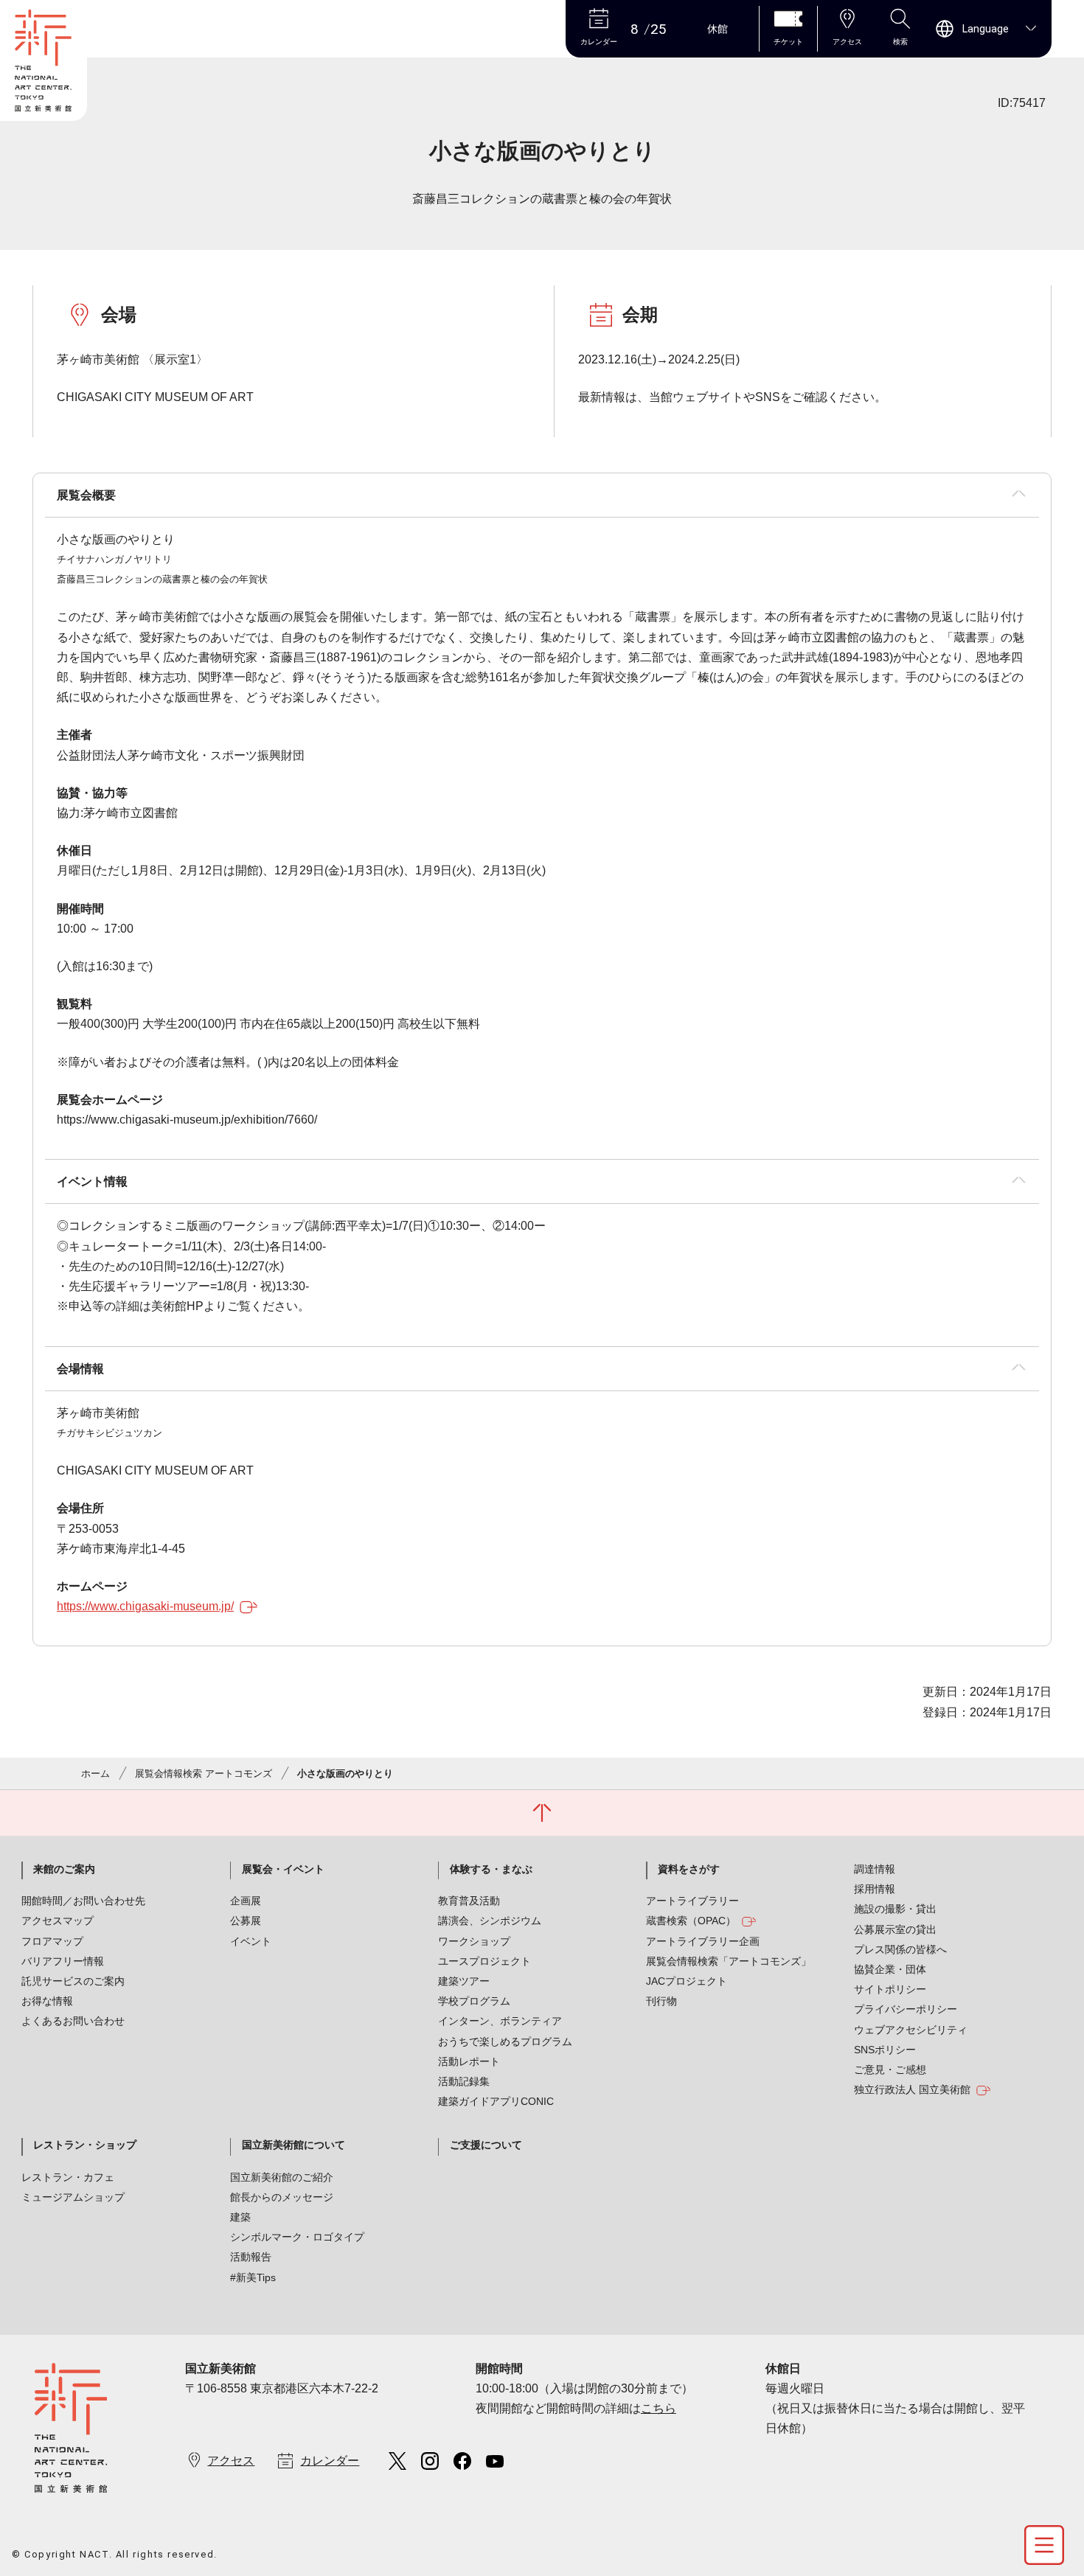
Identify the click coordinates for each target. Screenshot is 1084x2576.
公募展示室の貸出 (895, 1929)
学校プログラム (474, 2001)
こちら (659, 2408)
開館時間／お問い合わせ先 (83, 1901)
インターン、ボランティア (500, 2021)
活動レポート (469, 2061)
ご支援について (486, 2145)
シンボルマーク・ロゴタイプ (297, 2237)
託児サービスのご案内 (73, 1981)
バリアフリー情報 (63, 1961)
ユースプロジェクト (484, 1961)
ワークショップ (474, 1941)
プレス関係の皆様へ (900, 1949)
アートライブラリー (692, 1901)
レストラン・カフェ (68, 2177)
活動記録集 (464, 2081)
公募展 (246, 1921)
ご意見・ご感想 (890, 2069)
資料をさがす (689, 1869)
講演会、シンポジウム (490, 1921)
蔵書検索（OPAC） (691, 1921)
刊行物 (661, 2001)
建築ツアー (464, 1981)
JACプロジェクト (687, 1981)
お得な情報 (47, 2001)
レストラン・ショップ (85, 2145)
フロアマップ (52, 1941)
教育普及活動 (469, 1901)
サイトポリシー (890, 1989)
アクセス (231, 2461)
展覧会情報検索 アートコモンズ (204, 1773)
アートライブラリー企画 (703, 1941)
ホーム (95, 1773)
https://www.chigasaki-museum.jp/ (145, 1606)
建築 (240, 2217)
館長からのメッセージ (282, 2197)
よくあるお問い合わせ (73, 2021)
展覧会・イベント (283, 1869)
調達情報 (875, 1869)
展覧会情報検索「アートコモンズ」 (729, 1961)
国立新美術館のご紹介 (282, 2177)
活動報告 (251, 2257)
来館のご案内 (64, 1869)
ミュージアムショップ (73, 2197)
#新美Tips (253, 2277)
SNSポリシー (885, 2050)
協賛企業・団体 (890, 1969)
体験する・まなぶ (491, 1869)
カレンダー (330, 2461)
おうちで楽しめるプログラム (505, 2041)
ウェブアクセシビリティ (911, 2030)
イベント (251, 1941)
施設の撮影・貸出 (895, 1909)
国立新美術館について (293, 2145)
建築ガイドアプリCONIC (496, 2101)
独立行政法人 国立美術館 (912, 2089)
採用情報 (875, 1889)
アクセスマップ (58, 1921)
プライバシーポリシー (906, 2009)
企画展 (246, 1901)
